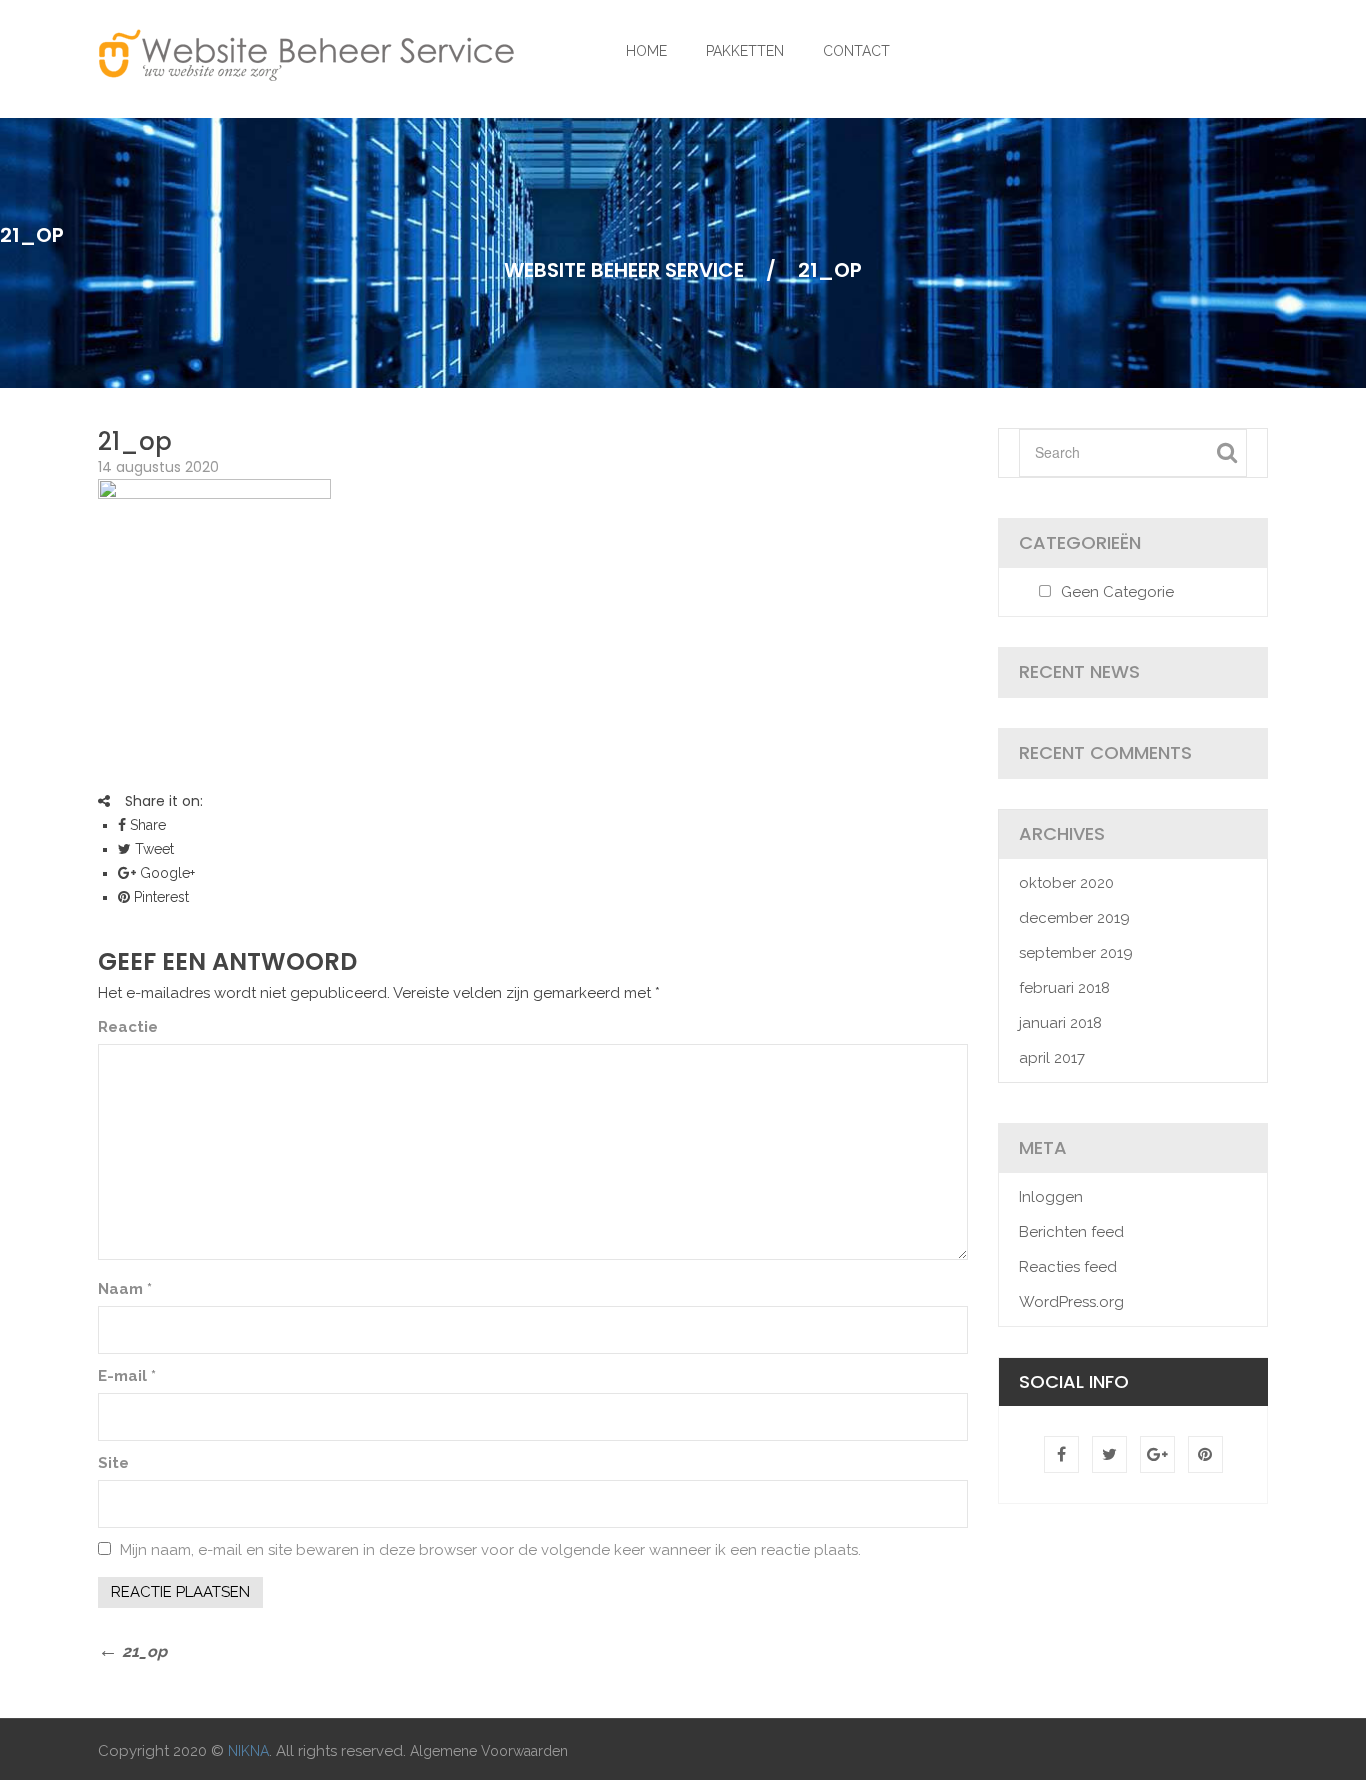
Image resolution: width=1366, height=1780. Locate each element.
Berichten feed (1071, 1232)
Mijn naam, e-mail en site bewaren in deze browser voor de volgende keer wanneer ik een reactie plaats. (490, 1550)
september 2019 (1076, 953)
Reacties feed (1068, 1267)
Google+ (165, 873)
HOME (646, 51)
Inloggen (1051, 1197)
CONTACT (856, 51)
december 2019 (1074, 918)
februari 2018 (1064, 988)
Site (113, 1463)
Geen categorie (1117, 592)
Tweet (152, 849)
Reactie (128, 1027)
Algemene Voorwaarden (489, 1751)
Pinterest (159, 897)
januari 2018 (1060, 1023)
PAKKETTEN (745, 51)
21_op (135, 441)
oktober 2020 (1066, 883)
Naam (125, 1289)
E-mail (127, 1376)
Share (146, 825)
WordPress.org (1071, 1302)
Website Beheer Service (624, 270)
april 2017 (1052, 1058)
